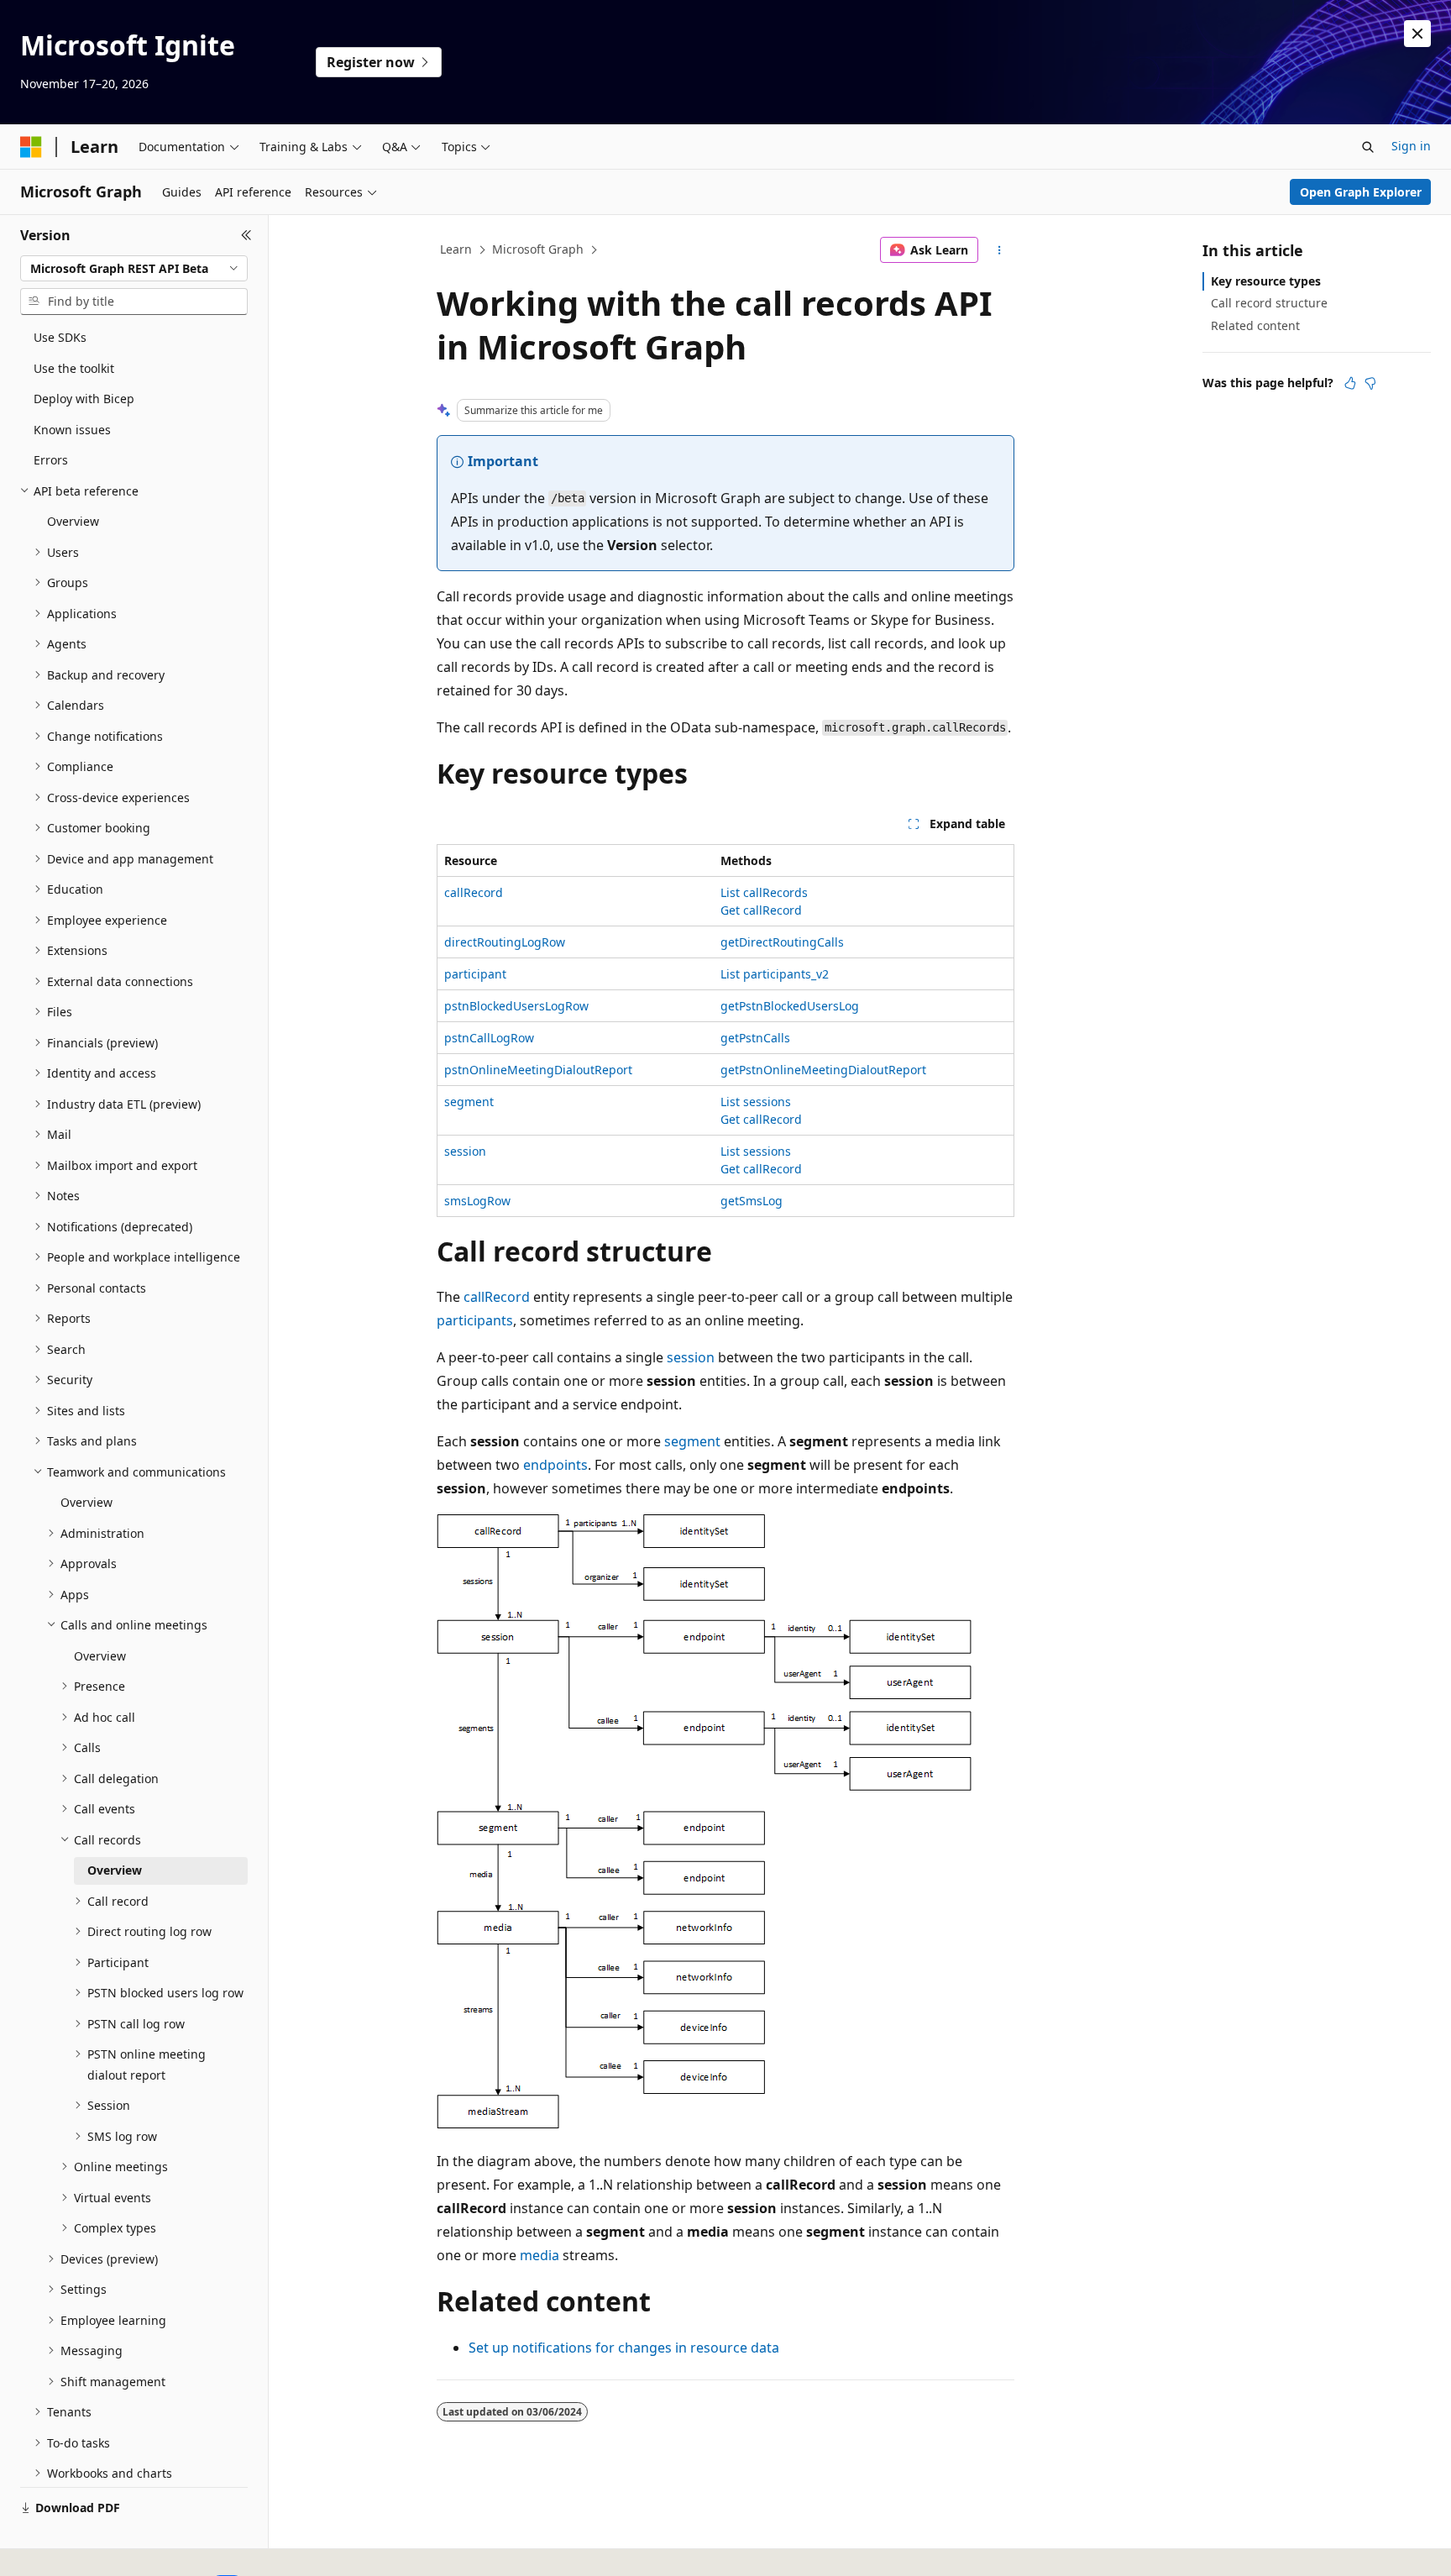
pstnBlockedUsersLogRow (516, 1006)
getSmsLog (752, 1201)
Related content (1255, 325)
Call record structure (1269, 303)
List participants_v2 (775, 974)
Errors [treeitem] (51, 460)
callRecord (474, 892)
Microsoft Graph (538, 249)
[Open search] (1368, 147)
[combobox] (134, 269)
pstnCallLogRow (489, 1038)
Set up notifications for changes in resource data (624, 2348)
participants (475, 1320)
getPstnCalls (755, 1038)
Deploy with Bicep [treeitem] (84, 399)
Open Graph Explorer (1361, 192)
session (465, 1151)
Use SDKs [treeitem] (60, 337)
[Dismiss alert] (1417, 34)
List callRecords (764, 892)
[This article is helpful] (1350, 383)
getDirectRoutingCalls (782, 942)
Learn (456, 249)
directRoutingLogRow (505, 942)
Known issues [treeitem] (72, 430)
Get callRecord (761, 910)
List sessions (756, 1102)
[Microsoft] (31, 147)
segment (469, 1102)
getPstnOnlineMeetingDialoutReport (823, 1070)
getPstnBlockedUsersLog (790, 1006)
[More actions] (1000, 250)
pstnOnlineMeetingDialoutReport (538, 1070)
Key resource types (1266, 281)
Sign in (1411, 146)
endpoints (555, 1465)
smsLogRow (477, 1201)
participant (475, 974)
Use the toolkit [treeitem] (74, 368)
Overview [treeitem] (73, 521)
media (540, 2255)
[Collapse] (246, 235)
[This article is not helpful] (1370, 383)
